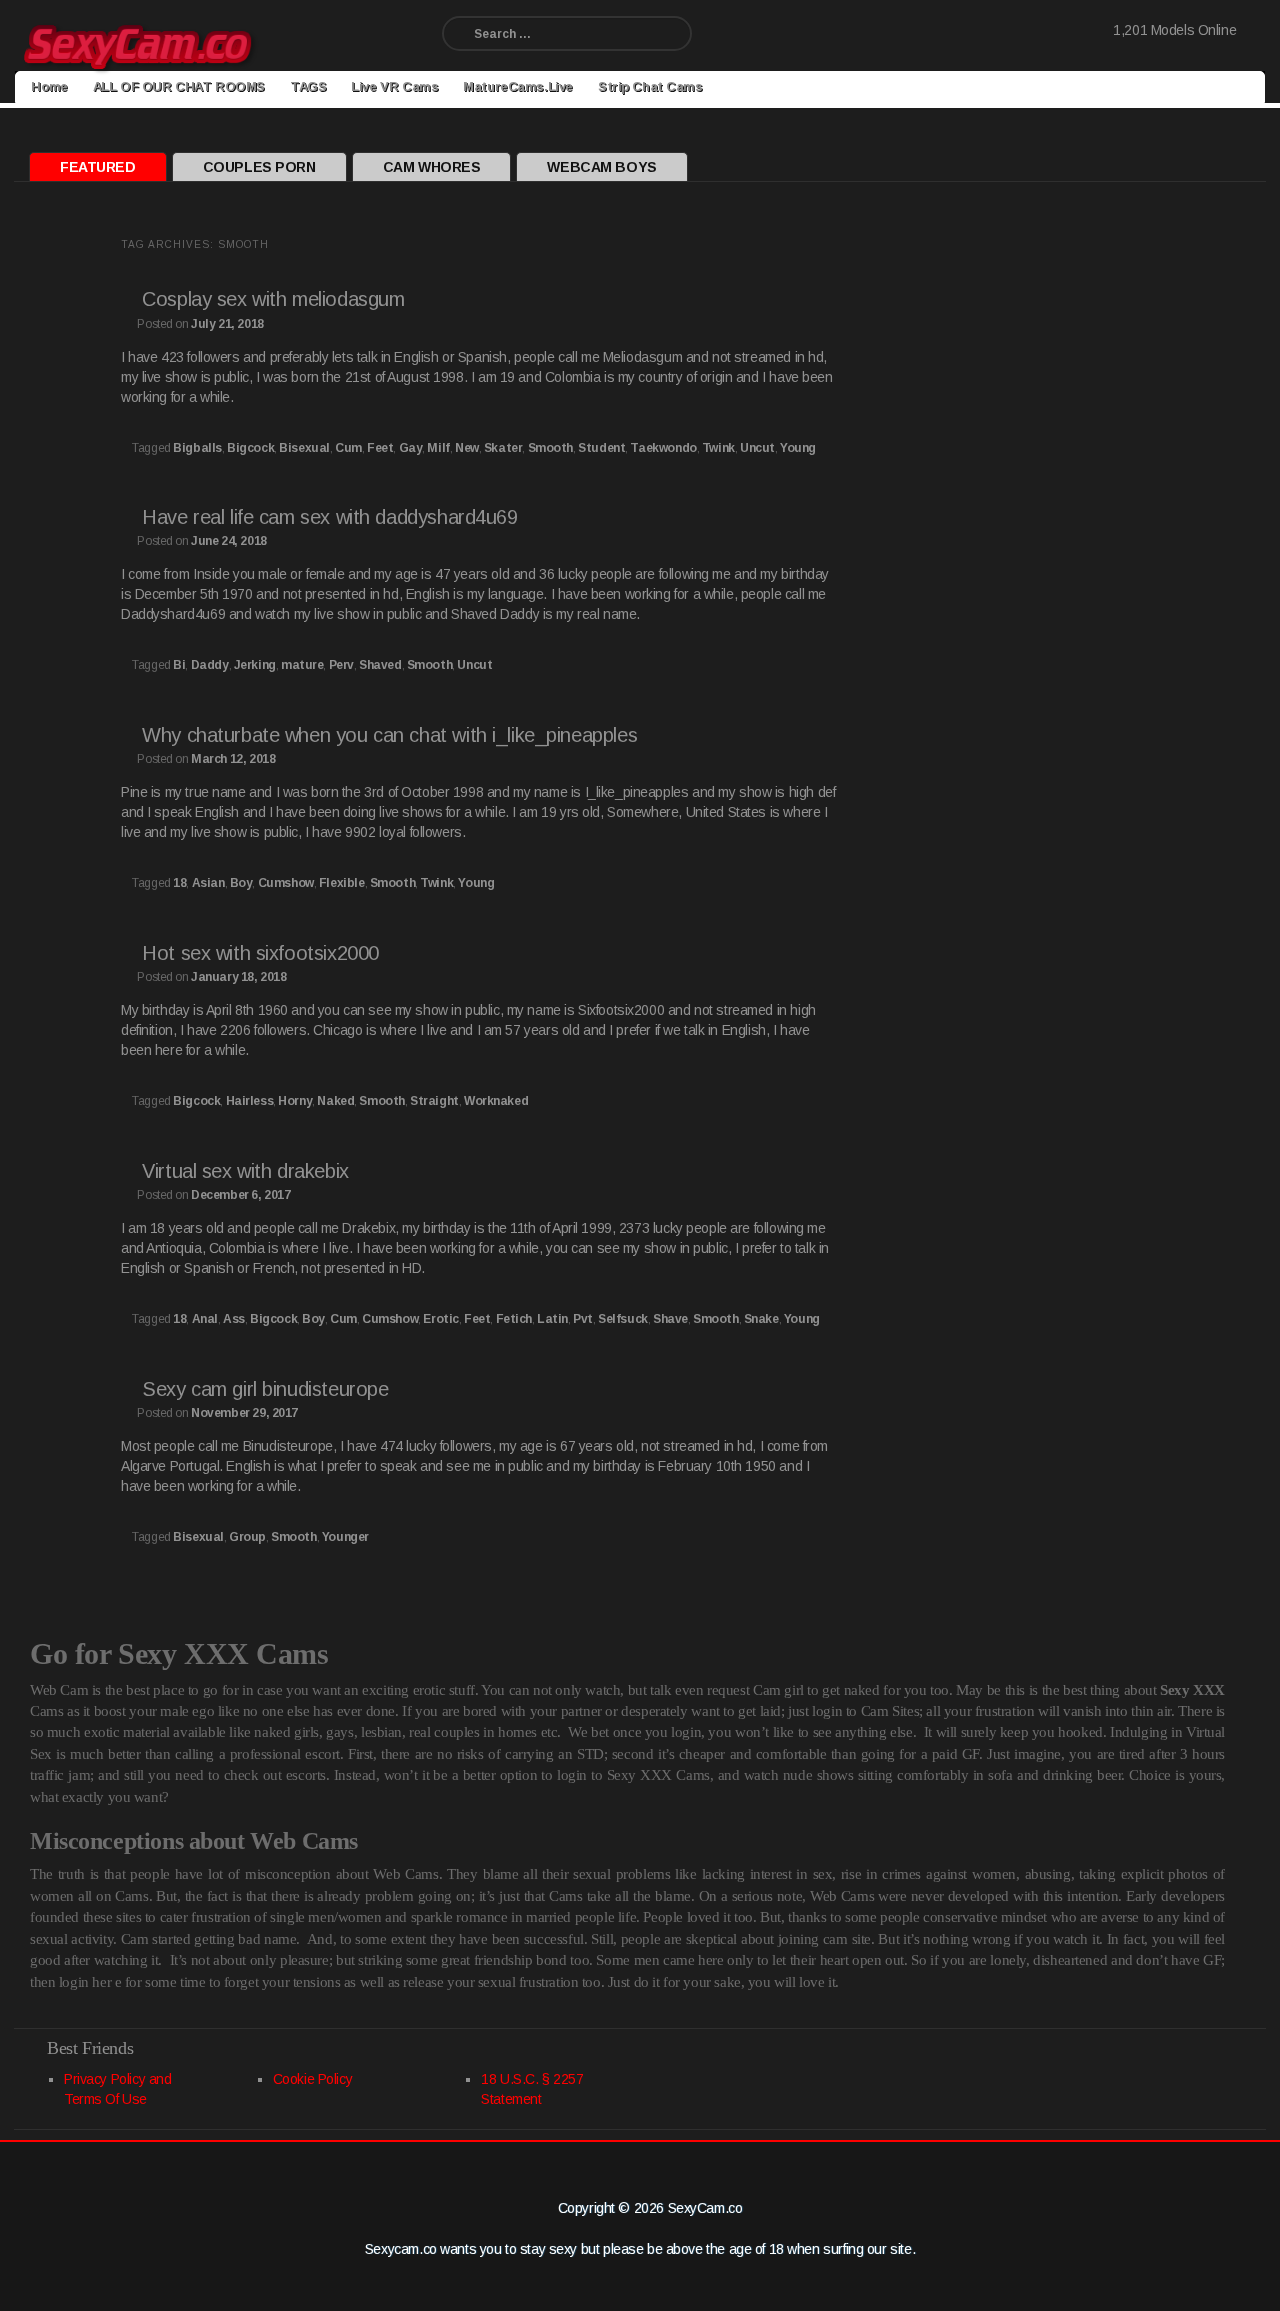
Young (798, 448)
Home (49, 86)
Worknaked (496, 1101)
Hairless (250, 1101)
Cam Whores (432, 167)
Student (601, 448)
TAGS (308, 86)
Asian (208, 883)
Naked (335, 1101)
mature (302, 665)
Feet (380, 448)
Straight (434, 1101)
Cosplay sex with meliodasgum (273, 299)
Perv (341, 665)
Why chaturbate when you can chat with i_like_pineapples (389, 735)
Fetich (514, 1319)
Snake (761, 1319)
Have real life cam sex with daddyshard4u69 (329, 517)
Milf (438, 448)
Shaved (380, 665)
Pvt (583, 1319)
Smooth (550, 448)
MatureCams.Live (518, 86)
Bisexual (304, 448)
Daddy (210, 665)
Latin (552, 1319)
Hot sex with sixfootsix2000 (260, 953)
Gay (411, 448)
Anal (205, 1319)
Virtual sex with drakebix (245, 1171)
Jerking (255, 665)
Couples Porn (259, 167)
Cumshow (286, 883)
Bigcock (250, 448)
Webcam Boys (601, 167)
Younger (345, 1537)
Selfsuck (623, 1319)
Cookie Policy (313, 2079)
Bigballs (197, 448)
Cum (348, 448)
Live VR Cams (394, 86)
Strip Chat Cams (650, 86)
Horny (295, 1101)
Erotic (440, 1319)
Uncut (757, 448)
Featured (98, 167)
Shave (670, 1319)
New (467, 448)
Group (247, 1537)
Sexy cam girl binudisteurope (265, 1389)
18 (179, 883)
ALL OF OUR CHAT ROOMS (179, 86)
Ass (234, 1319)
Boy (241, 883)
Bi (179, 665)
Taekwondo (663, 448)
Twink (718, 448)
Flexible (342, 883)
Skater (503, 448)
